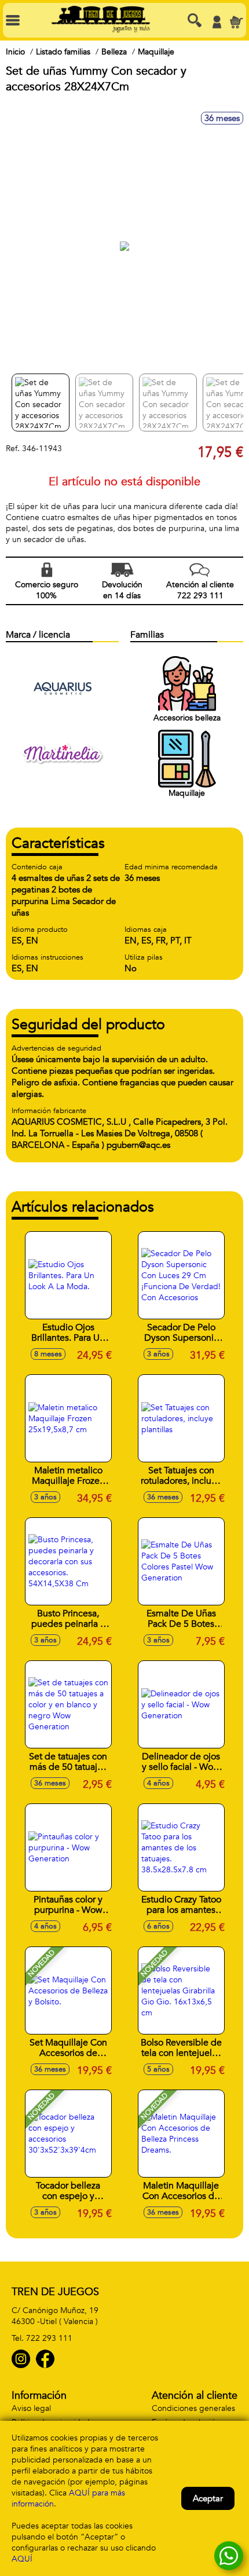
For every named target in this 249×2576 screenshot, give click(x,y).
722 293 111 (49, 2338)
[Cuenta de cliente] (217, 22)
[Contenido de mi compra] (236, 22)
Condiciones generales (193, 2408)
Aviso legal (31, 2408)
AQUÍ (22, 2559)
